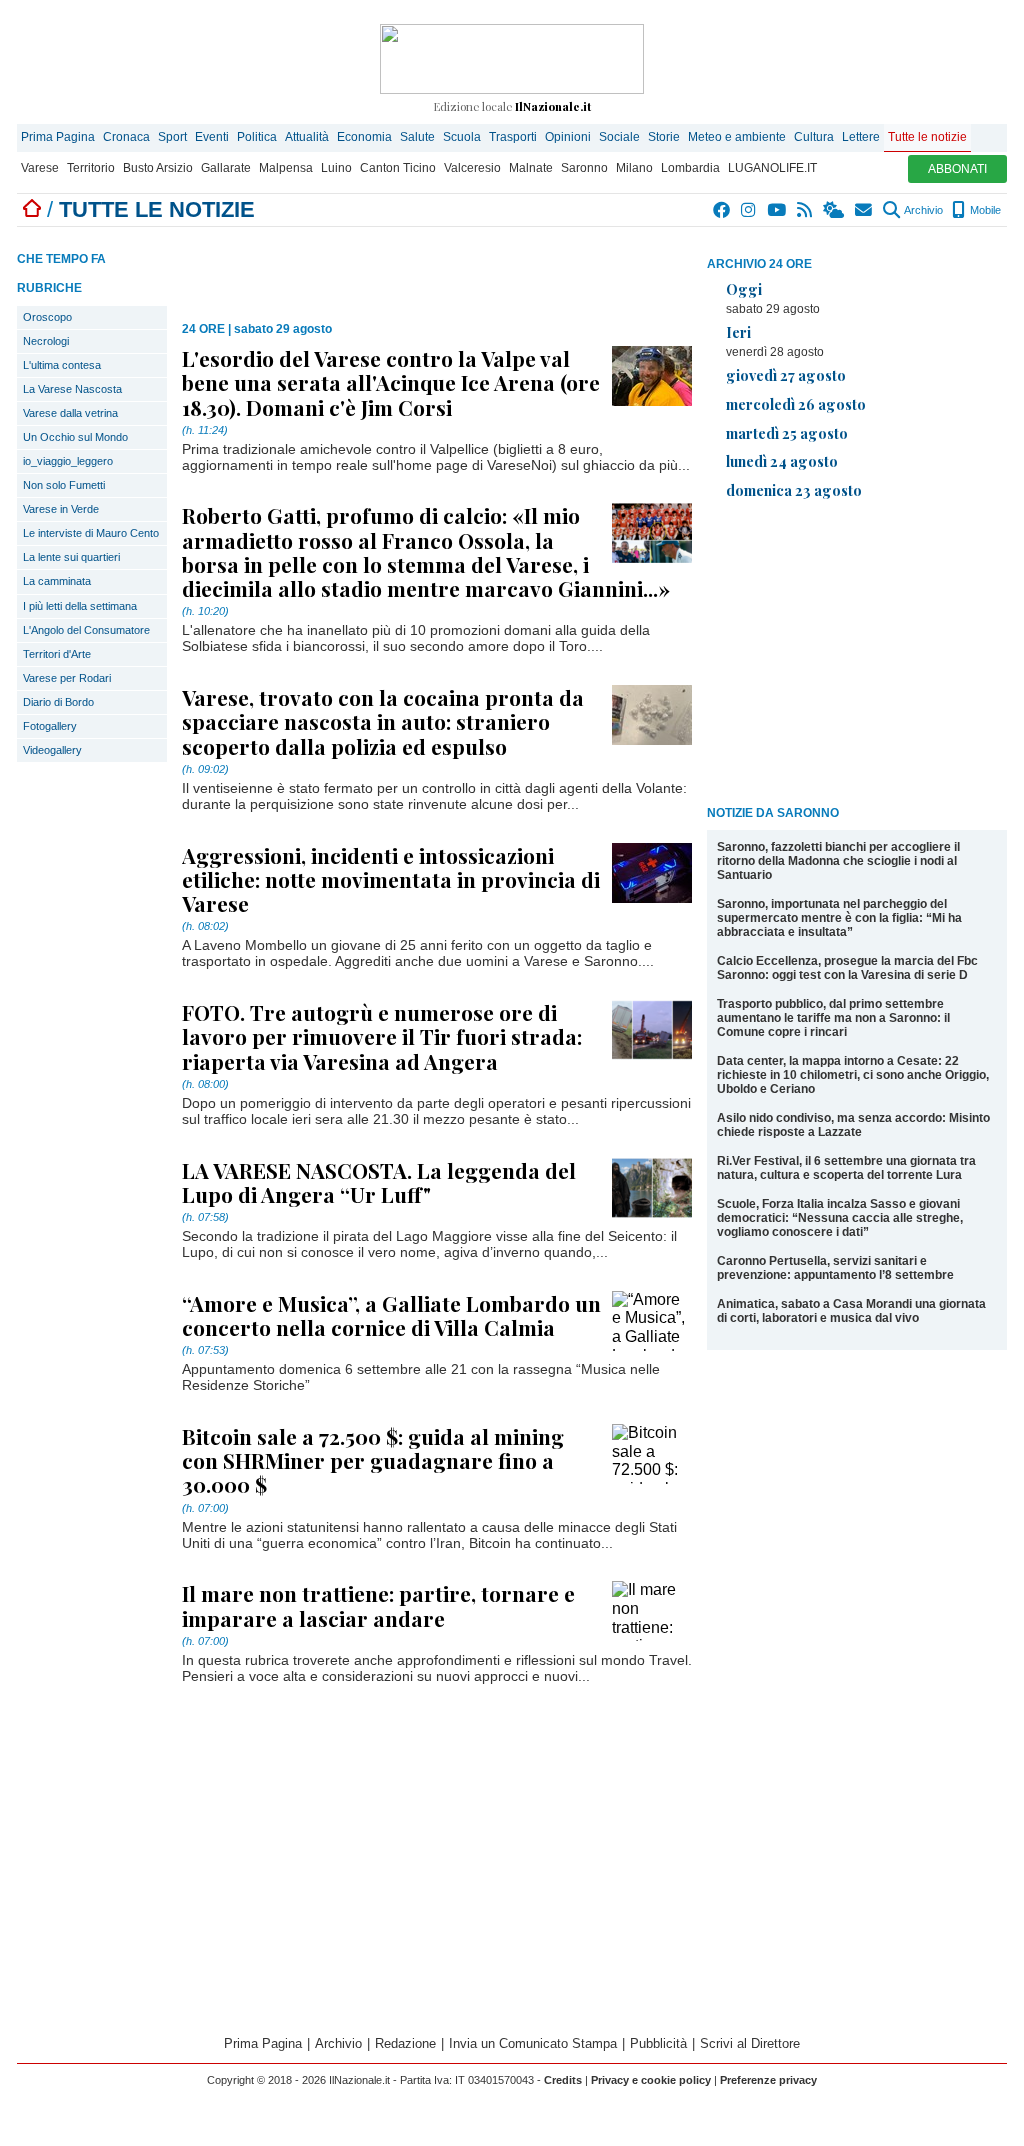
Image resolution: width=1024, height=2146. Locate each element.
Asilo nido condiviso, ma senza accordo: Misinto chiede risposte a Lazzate (853, 1125)
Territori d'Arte (57, 654)
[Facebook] (722, 210)
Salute (417, 137)
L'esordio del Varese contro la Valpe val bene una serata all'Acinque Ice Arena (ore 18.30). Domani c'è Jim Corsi (391, 382)
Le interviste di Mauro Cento (91, 533)
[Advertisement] (857, 656)
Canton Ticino (398, 168)
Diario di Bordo (58, 702)
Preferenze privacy (768, 2080)
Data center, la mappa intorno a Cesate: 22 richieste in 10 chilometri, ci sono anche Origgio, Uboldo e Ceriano (853, 1075)
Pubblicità (658, 2043)
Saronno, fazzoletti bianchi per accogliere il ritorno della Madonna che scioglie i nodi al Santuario (838, 861)
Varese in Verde (61, 509)
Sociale (619, 137)
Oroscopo (47, 317)
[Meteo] (834, 210)
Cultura (814, 137)
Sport (172, 137)
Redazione (405, 2043)
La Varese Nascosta (72, 389)
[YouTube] (777, 210)
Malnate (531, 168)
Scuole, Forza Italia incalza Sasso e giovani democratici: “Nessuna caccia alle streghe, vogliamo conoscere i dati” (840, 1218)
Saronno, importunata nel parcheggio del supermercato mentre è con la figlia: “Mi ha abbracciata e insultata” (839, 918)
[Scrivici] (864, 210)
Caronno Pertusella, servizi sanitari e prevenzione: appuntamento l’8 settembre (835, 1268)
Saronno (584, 168)
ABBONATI (957, 169)
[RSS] (805, 210)
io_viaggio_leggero (68, 461)
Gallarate (226, 168)
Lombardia (690, 168)
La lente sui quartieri (71, 557)
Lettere (861, 137)
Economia (364, 137)
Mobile (984, 210)
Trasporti (513, 137)
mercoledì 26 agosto (796, 404)
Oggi (744, 289)
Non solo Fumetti (64, 485)
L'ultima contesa (62, 365)
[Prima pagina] (32, 209)
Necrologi (46, 341)
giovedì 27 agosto (786, 375)
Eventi (212, 137)
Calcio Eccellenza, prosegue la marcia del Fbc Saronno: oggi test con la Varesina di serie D (847, 968)
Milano (634, 168)
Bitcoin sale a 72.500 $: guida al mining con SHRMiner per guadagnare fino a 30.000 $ (373, 1460)
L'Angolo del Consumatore (86, 630)
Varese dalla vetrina (70, 413)
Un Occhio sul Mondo (75, 437)
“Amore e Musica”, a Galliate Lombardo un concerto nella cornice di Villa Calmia (391, 1315)
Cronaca (126, 137)
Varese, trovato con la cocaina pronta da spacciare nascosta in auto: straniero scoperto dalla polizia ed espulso (383, 721)
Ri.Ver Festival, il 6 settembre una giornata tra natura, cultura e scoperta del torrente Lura (846, 1168)
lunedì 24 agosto (782, 461)
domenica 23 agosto (794, 490)
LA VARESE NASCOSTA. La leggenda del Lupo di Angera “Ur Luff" (379, 1182)
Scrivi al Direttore (750, 2043)
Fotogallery (50, 726)
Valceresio (472, 168)
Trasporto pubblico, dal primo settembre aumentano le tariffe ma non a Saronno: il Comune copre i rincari (833, 1018)
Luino (336, 168)
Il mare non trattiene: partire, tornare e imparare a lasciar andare (378, 1605)
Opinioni (568, 137)
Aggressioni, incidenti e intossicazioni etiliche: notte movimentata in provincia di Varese (391, 879)
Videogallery (52, 750)
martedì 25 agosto (787, 433)
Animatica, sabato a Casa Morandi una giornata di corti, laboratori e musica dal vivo (851, 1311)
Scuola (462, 137)
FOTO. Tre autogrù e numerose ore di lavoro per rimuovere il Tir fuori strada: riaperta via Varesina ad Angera (382, 1036)
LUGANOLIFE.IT (772, 168)
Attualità (307, 137)
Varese (40, 168)
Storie (664, 137)
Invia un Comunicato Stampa (533, 2043)
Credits (563, 2080)
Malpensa (286, 168)
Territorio (91, 168)
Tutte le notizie (927, 137)
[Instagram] (749, 210)
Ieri (738, 332)
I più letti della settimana (80, 606)
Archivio (922, 210)
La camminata (57, 581)
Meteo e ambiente (737, 137)
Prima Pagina (58, 137)
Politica (257, 137)
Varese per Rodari (67, 678)
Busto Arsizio (158, 168)
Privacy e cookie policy (651, 2080)
